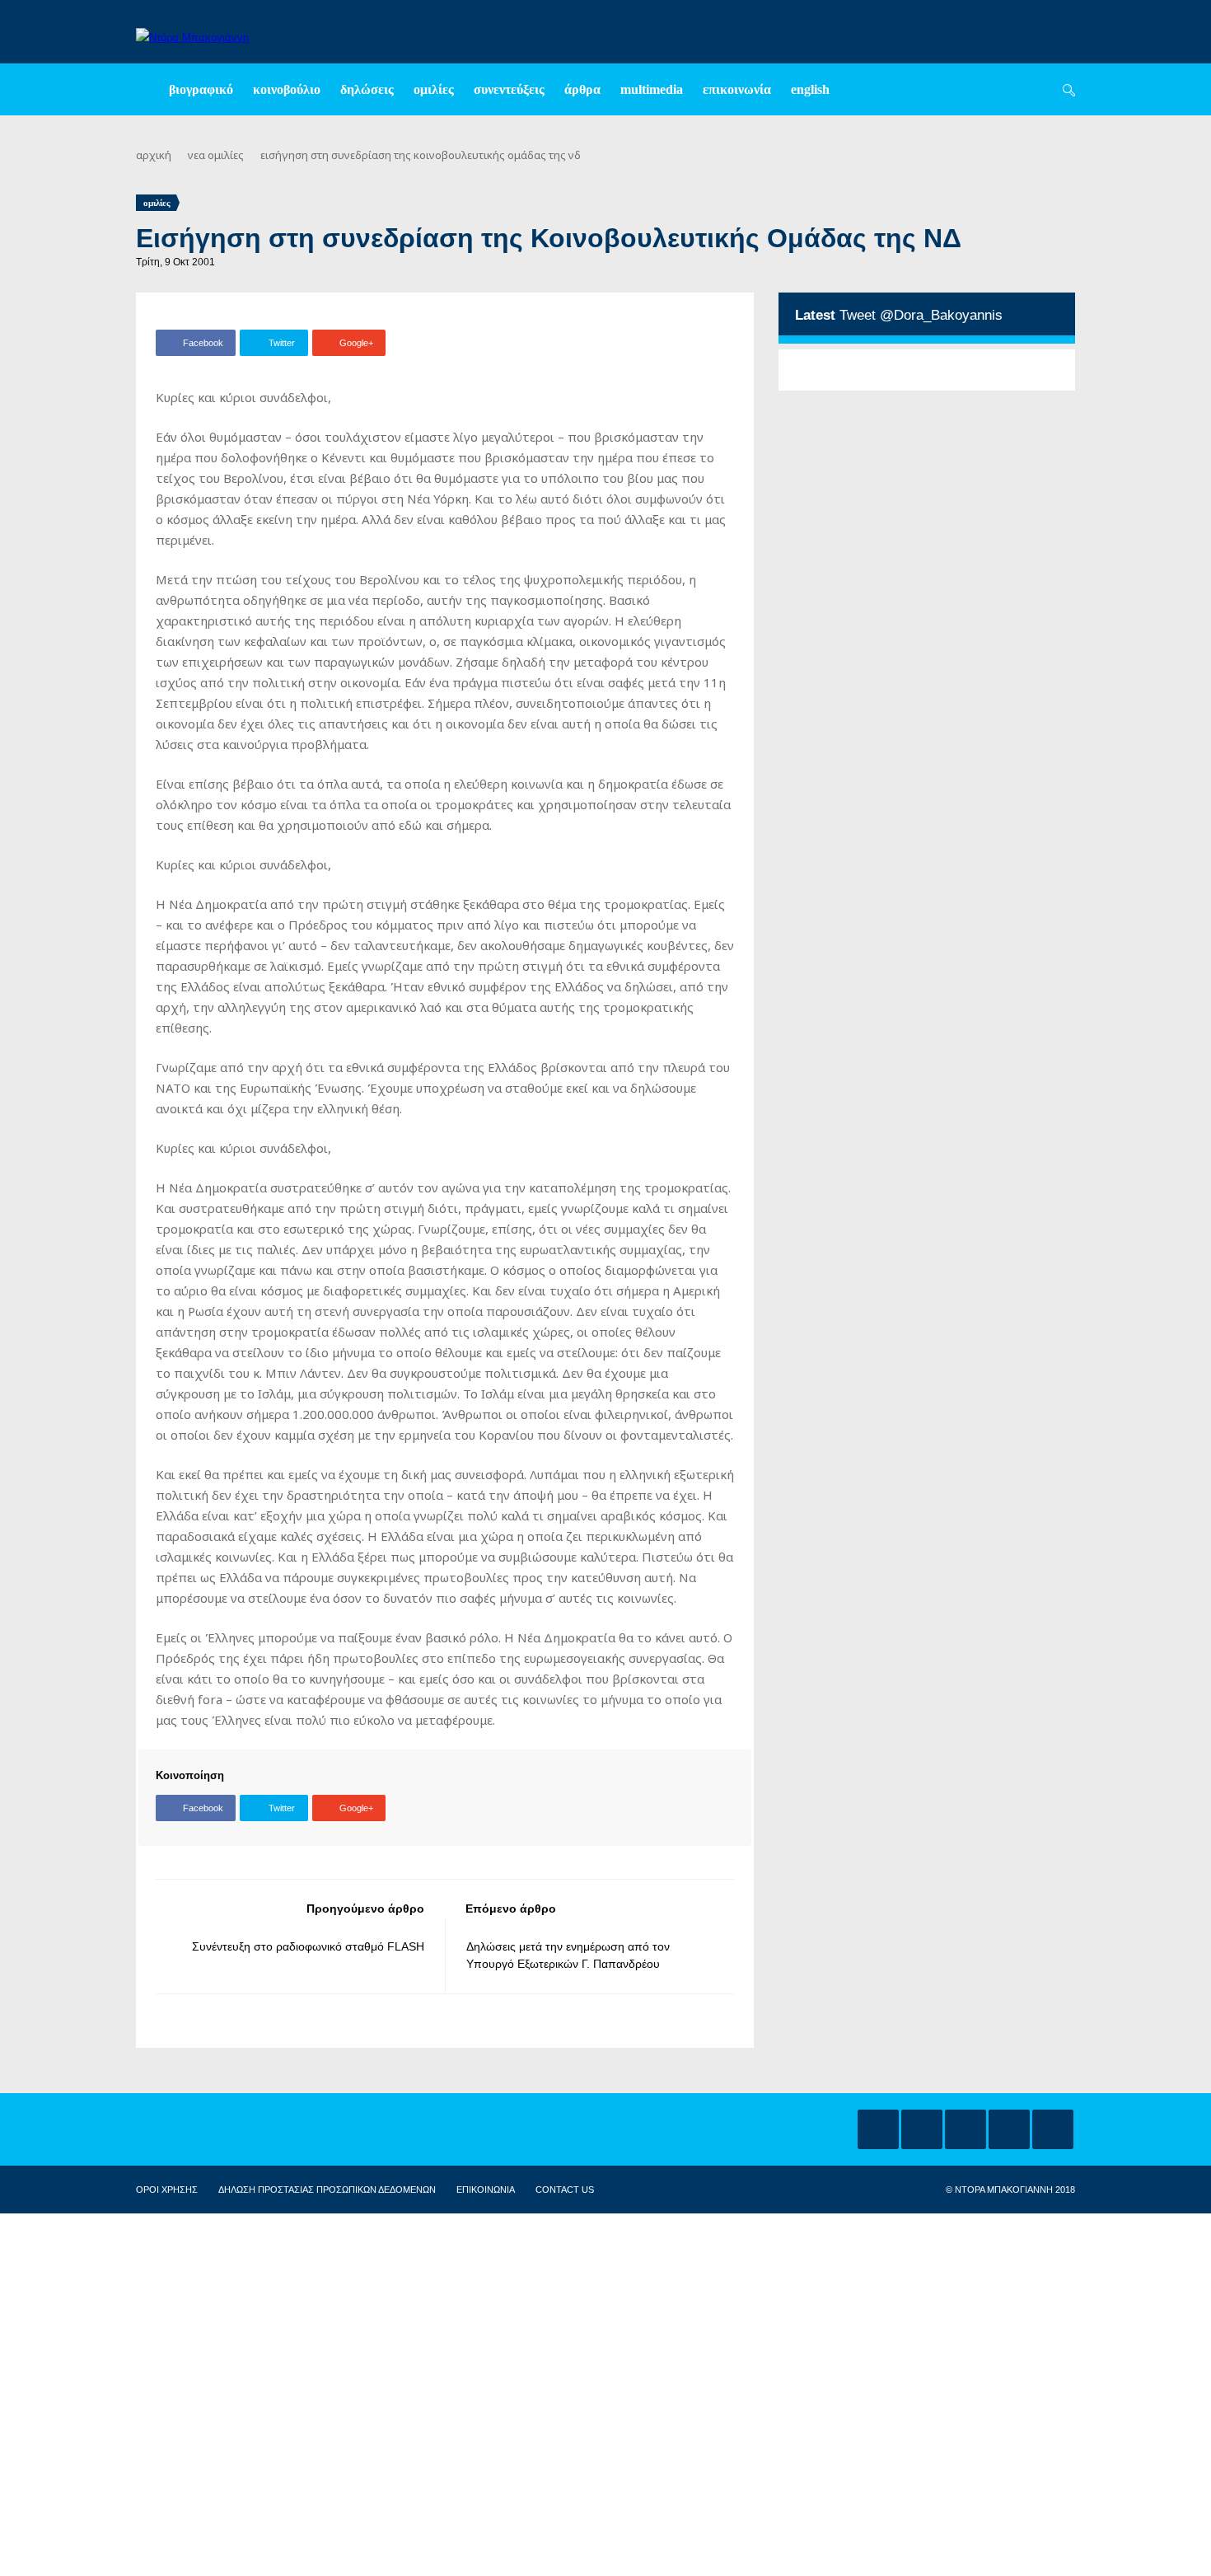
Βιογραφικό (201, 89)
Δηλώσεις (367, 89)
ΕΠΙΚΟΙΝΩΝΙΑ (486, 2190)
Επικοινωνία (737, 89)
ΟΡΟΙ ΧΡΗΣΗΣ (167, 2190)
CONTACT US (565, 2190)
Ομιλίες (434, 89)
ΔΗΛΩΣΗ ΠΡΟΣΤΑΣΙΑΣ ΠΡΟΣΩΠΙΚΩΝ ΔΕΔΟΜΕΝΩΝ (327, 2190)
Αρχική (154, 155)
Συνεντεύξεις (509, 89)
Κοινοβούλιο (287, 89)
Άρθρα (582, 89)
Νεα (196, 155)
